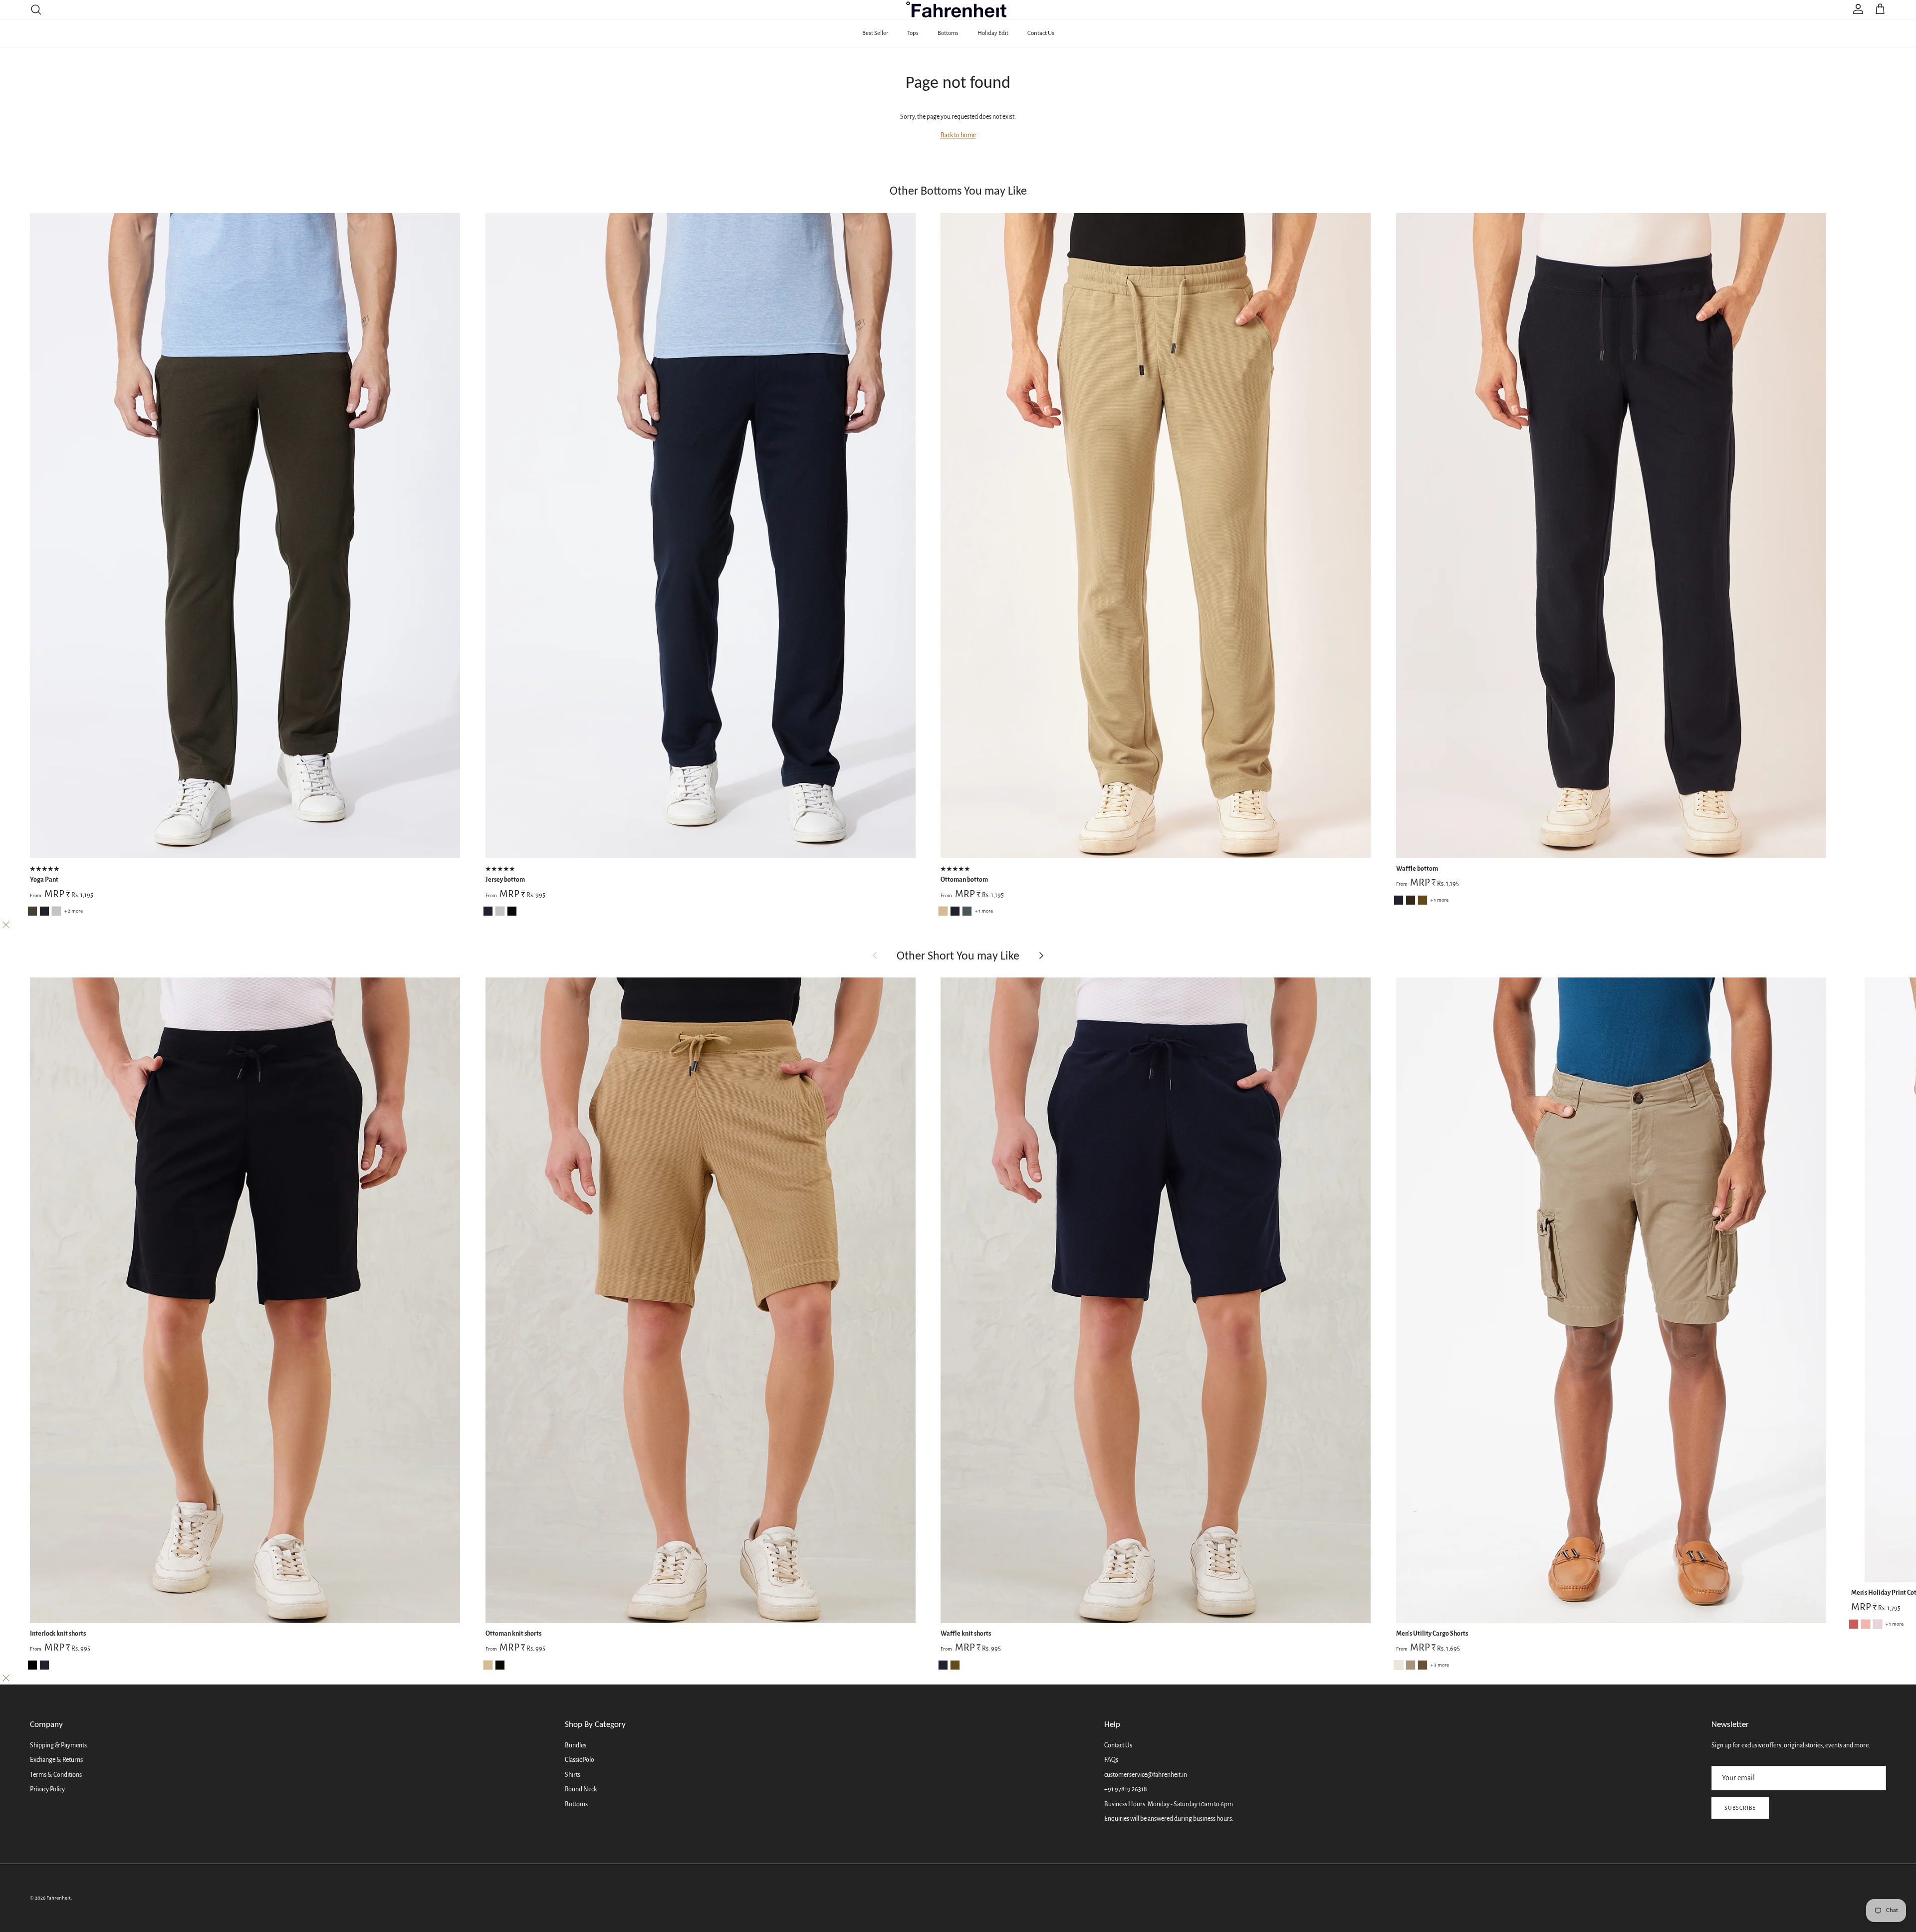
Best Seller (875, 33)
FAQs (1111, 1760)
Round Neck (581, 1789)
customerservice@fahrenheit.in (1146, 1775)
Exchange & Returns (56, 1760)
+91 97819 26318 (1126, 1789)
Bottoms (948, 33)
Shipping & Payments (58, 1745)
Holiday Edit (993, 33)
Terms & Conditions (56, 1775)
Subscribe (1740, 1808)
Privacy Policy (47, 1789)
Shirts (573, 1775)
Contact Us (1041, 33)
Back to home (958, 135)
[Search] (36, 9)
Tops (913, 33)
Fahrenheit (59, 1898)
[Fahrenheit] (958, 9)
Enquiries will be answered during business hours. (1169, 1819)
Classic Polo (580, 1760)
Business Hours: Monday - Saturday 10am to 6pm (1169, 1804)
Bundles (576, 1745)
